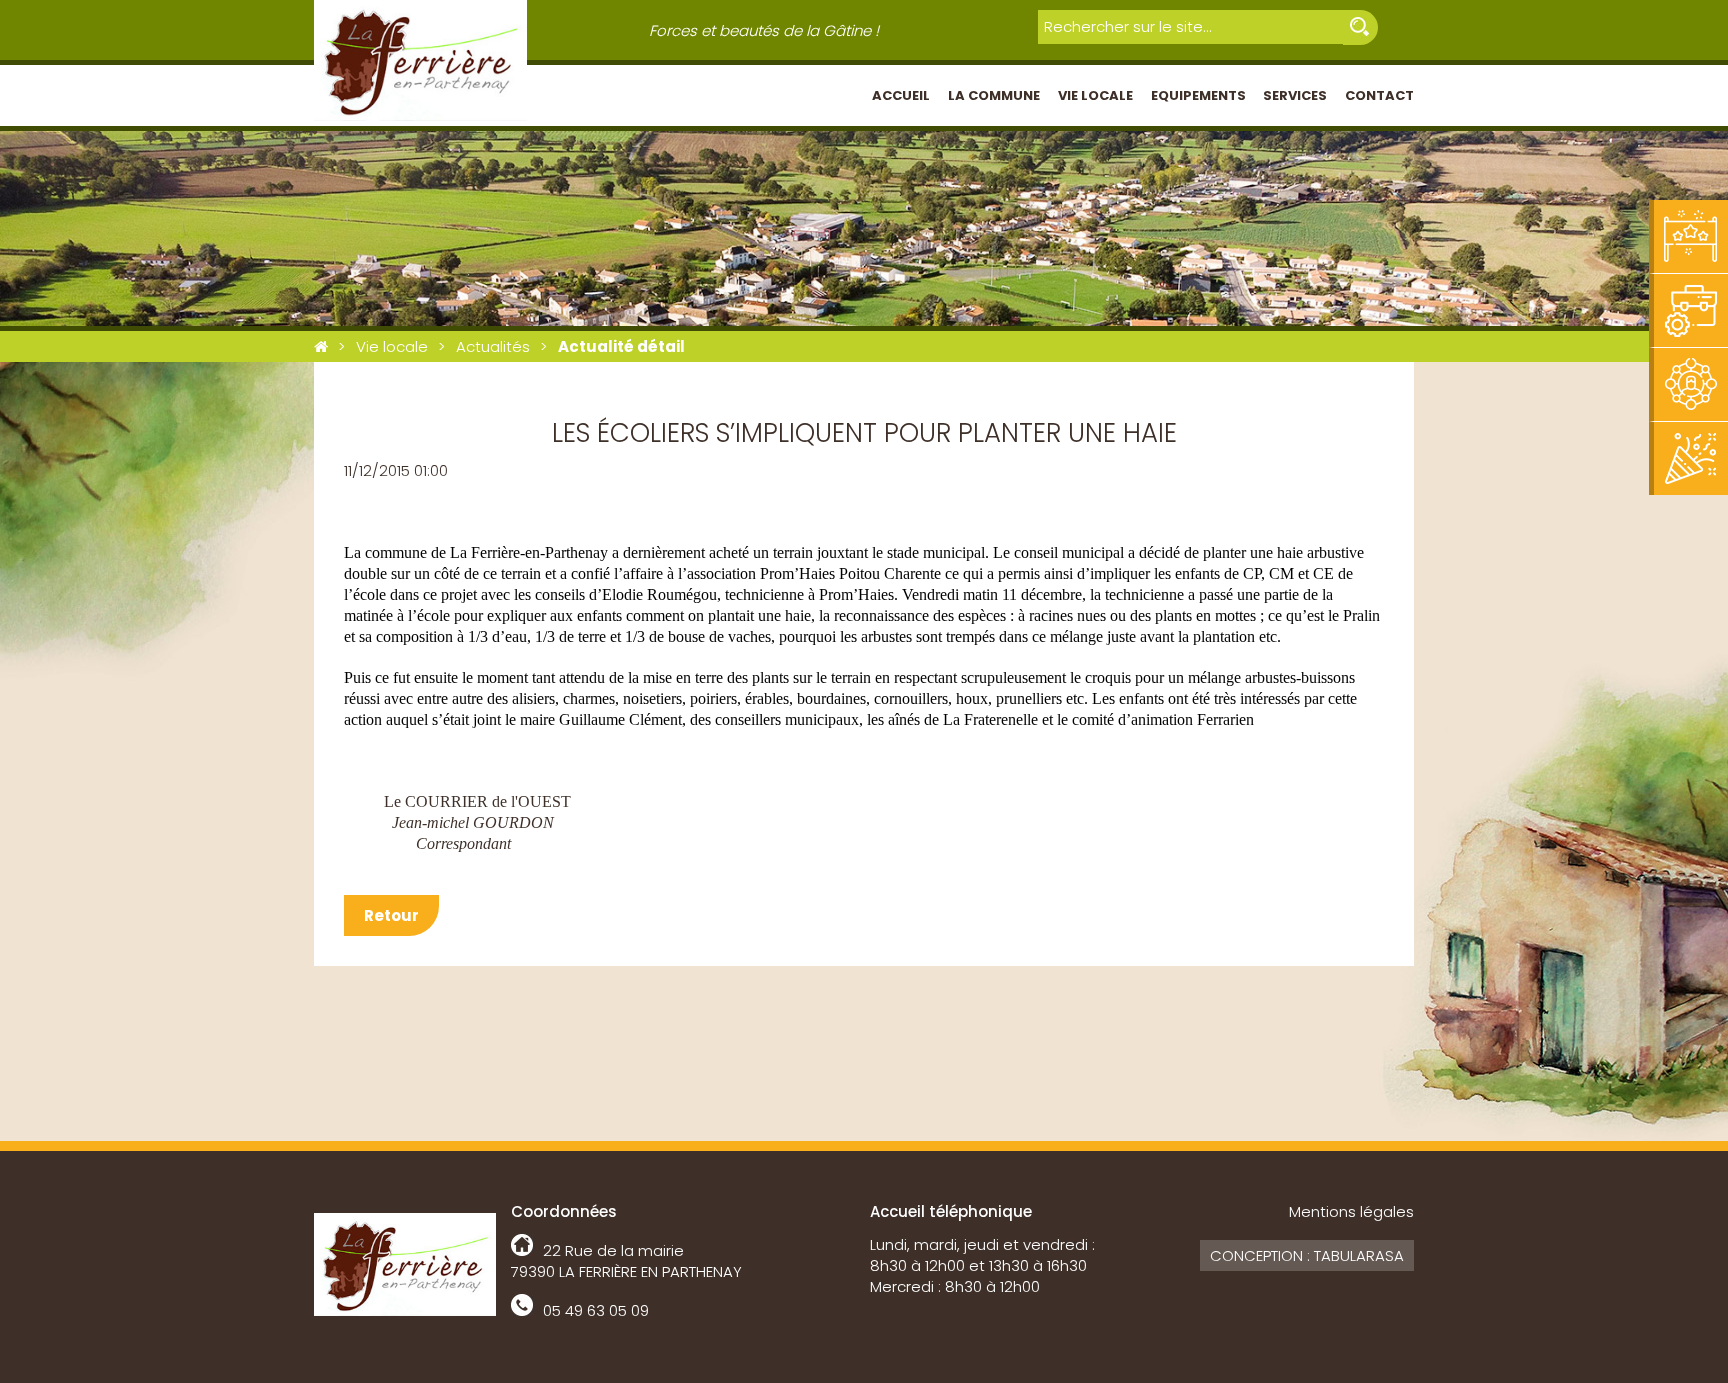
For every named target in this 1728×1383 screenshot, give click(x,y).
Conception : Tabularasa (1307, 1255)
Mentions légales (1351, 1211)
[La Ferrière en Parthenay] (321, 346)
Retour (391, 915)
